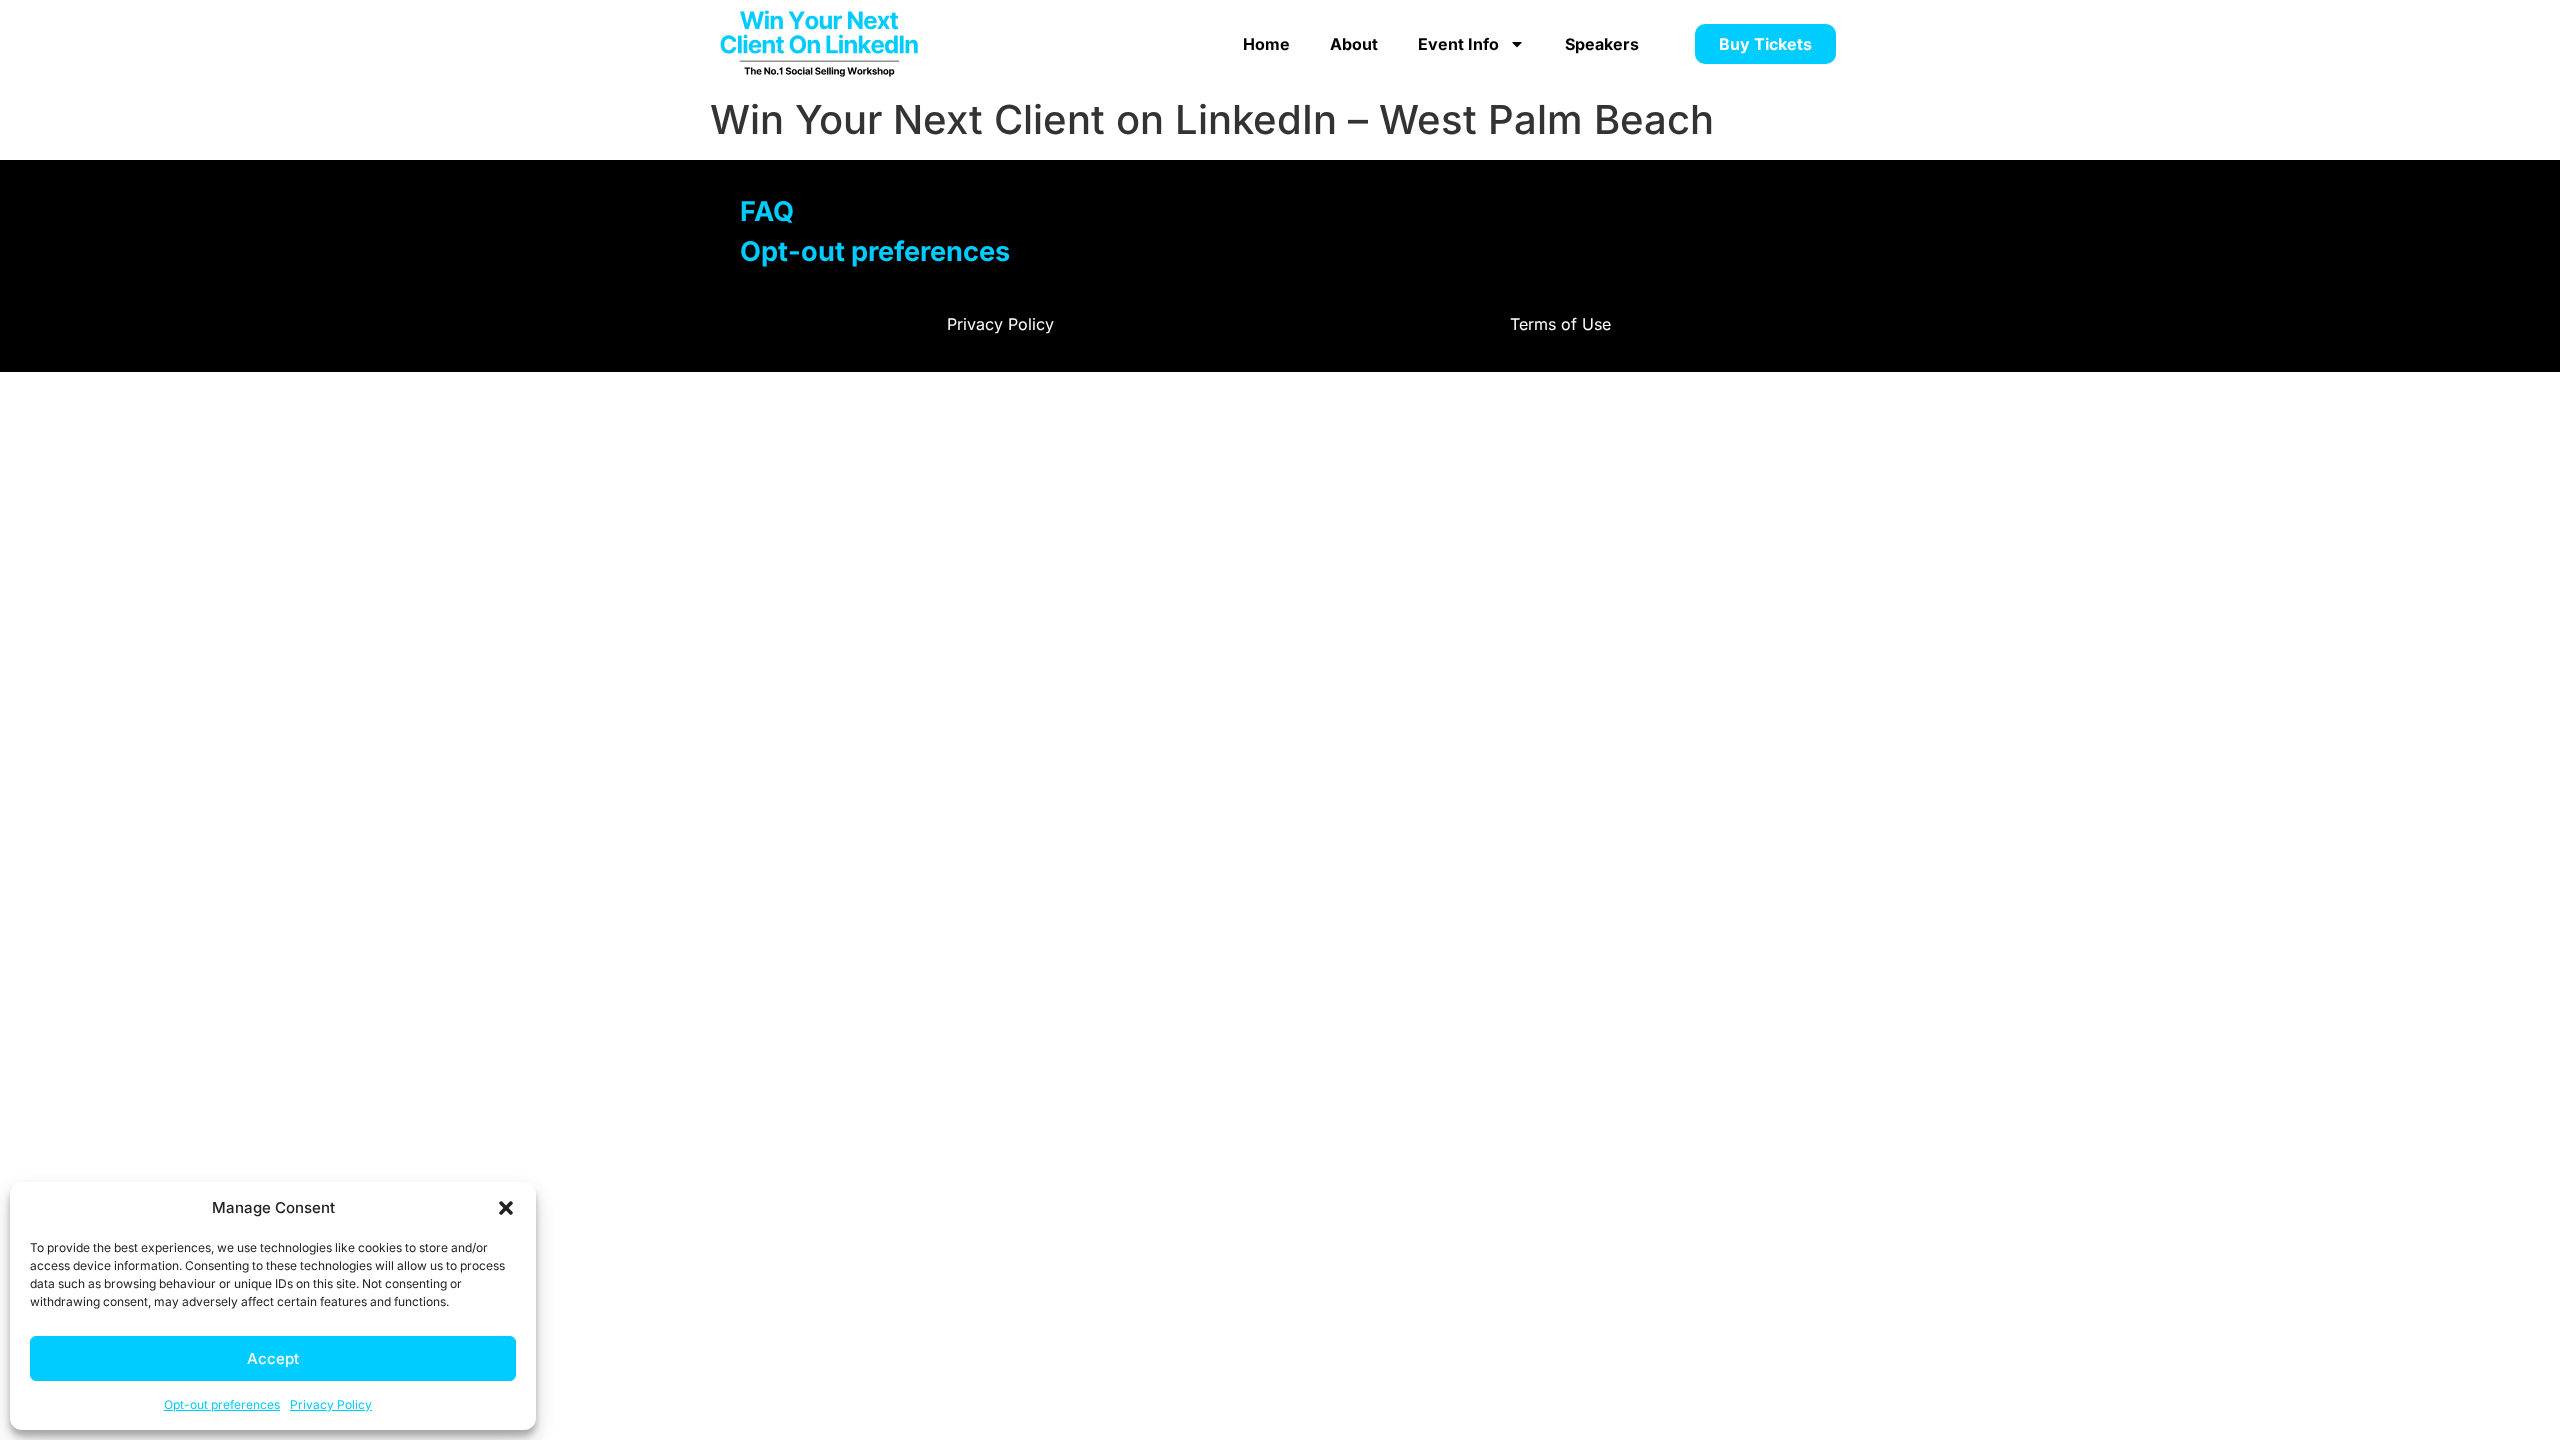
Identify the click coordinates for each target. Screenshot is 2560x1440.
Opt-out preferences (222, 1404)
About (1354, 44)
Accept (273, 1358)
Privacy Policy (331, 1404)
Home (1266, 44)
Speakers (1602, 44)
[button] (506, 1208)
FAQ (767, 212)
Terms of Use (1560, 324)
